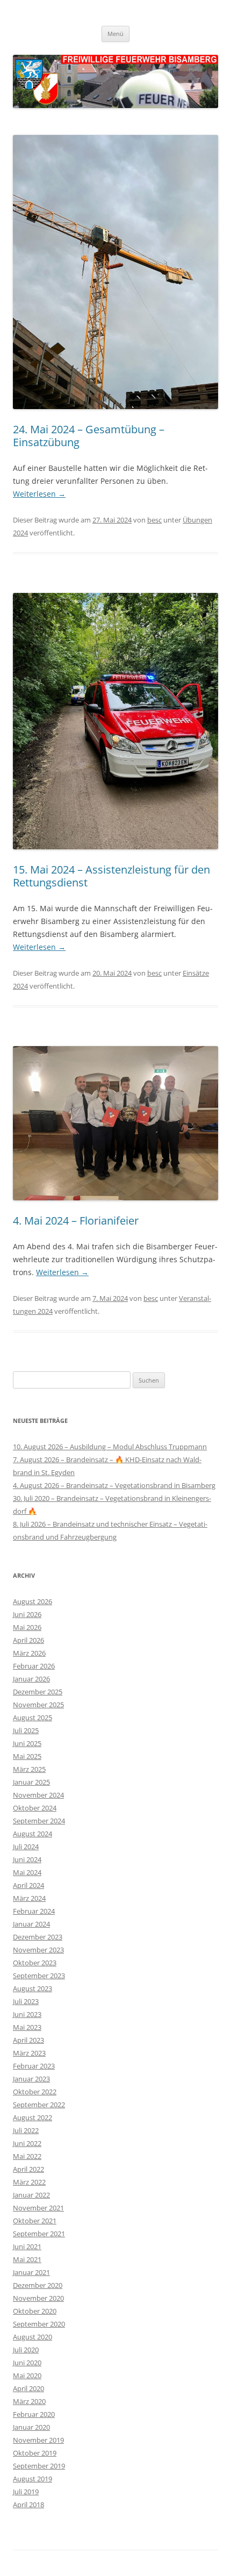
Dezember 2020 (38, 2285)
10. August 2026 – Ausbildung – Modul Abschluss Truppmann (110, 1447)
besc (154, 520)
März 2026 (29, 1653)
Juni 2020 (27, 2363)
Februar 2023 (34, 2066)
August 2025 (33, 1718)
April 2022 (28, 2169)
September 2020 (39, 2324)
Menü (115, 34)
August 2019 (33, 2479)
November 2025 (38, 1705)
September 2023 (39, 1976)
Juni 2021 (27, 2246)
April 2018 (28, 2505)
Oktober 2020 (35, 2311)
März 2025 (29, 1769)
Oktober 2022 (35, 2092)
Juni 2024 (27, 1859)
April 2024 (28, 1885)
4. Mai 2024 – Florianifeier (76, 1221)
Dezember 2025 (38, 1692)
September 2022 (39, 2105)
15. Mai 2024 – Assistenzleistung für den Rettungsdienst (111, 876)
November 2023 (38, 1950)
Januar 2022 (31, 2195)
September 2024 (39, 1821)
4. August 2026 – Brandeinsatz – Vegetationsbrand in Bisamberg (114, 1485)
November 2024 (38, 1795)
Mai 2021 (27, 2259)
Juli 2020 (26, 2350)
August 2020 (33, 2337)
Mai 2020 (27, 2375)
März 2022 (29, 2182)
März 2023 (29, 2053)
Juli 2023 (26, 2001)
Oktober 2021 (35, 2221)
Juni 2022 (27, 2143)
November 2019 (38, 2440)
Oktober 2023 (35, 1963)
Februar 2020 (34, 2414)
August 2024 (33, 1834)
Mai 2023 (27, 2027)
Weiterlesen (39, 494)
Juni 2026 (27, 1614)
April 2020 (28, 2388)
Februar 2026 (34, 1666)
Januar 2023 (31, 2079)
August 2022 (33, 2117)
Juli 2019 (26, 2492)
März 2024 (29, 1898)
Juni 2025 (27, 1743)
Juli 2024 (26, 1847)
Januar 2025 (31, 1782)
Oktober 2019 (35, 2453)
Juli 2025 (26, 1730)
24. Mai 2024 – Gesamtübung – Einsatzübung (89, 436)
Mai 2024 (27, 1872)
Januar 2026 (31, 1679)
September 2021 (39, 2234)
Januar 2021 (31, 2272)
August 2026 (33, 1601)
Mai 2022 (27, 2156)
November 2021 (38, 2208)
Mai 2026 (27, 1627)
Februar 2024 (34, 1911)
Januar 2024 (31, 1924)
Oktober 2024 (35, 1808)
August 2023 (33, 1988)
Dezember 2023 (38, 1937)
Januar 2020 (31, 2427)
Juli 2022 (26, 2130)
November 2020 (38, 2298)
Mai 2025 (27, 1756)
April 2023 (28, 2040)
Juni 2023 (27, 2014)
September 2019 (39, 2466)
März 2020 (29, 2401)
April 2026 (28, 1640)
